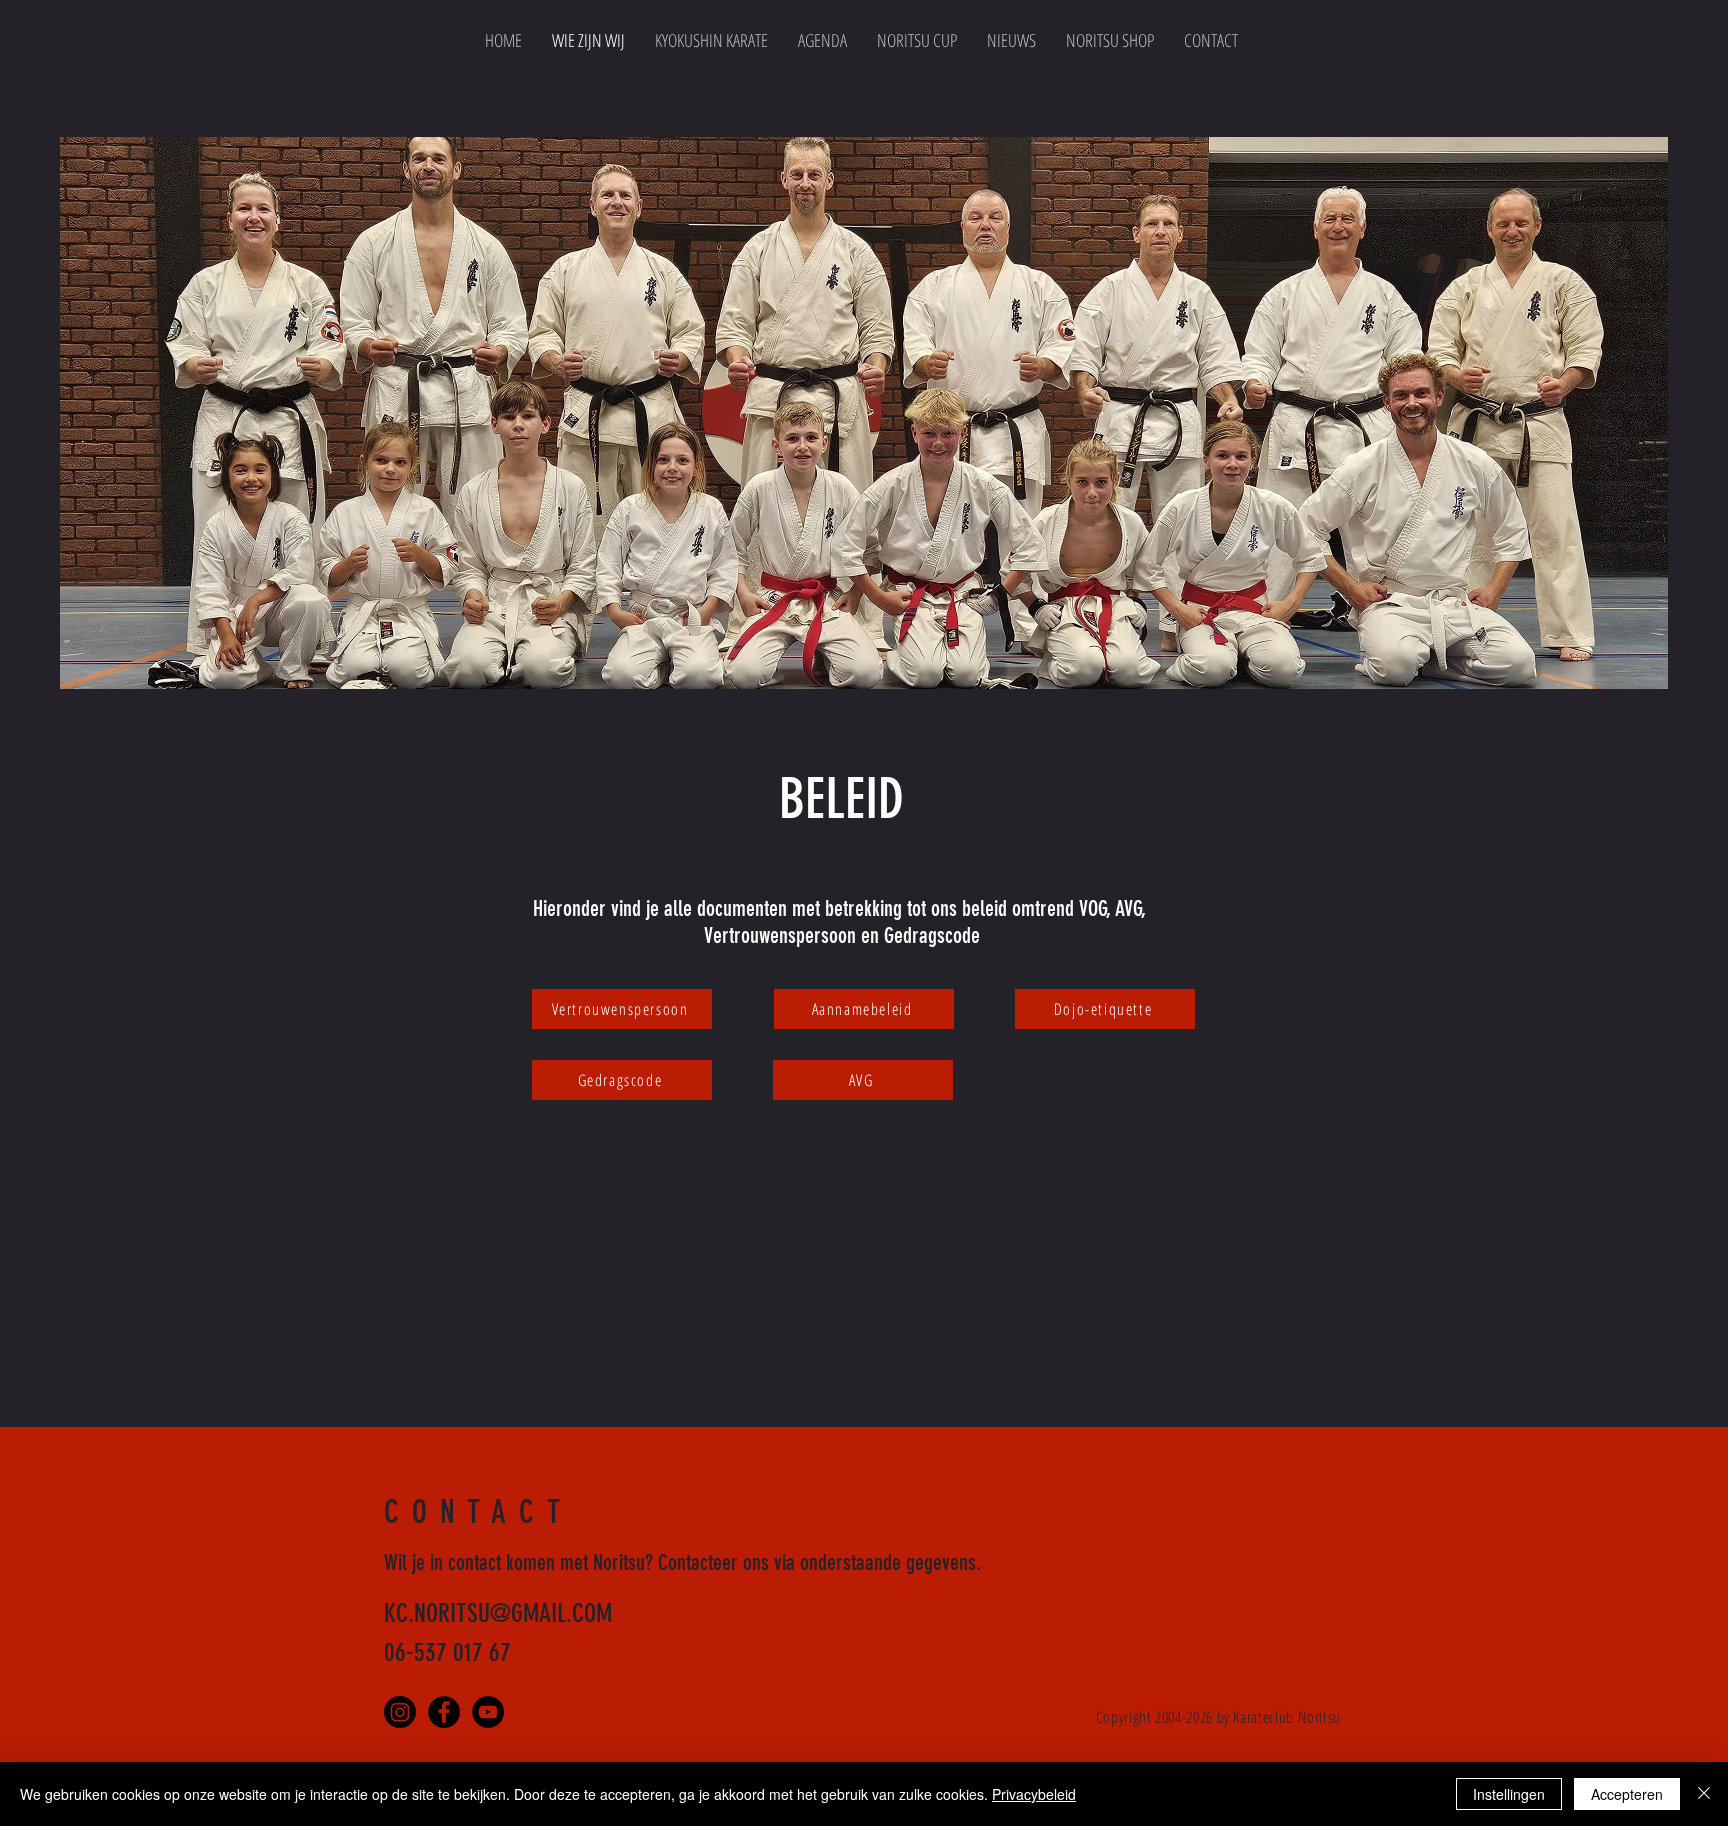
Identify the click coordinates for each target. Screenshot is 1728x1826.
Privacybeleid (1034, 1794)
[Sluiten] (1704, 1794)
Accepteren (1627, 1794)
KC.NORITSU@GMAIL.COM (498, 1613)
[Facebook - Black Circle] (444, 1712)
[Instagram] (400, 1712)
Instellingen (1509, 1794)
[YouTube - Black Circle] (488, 1712)
